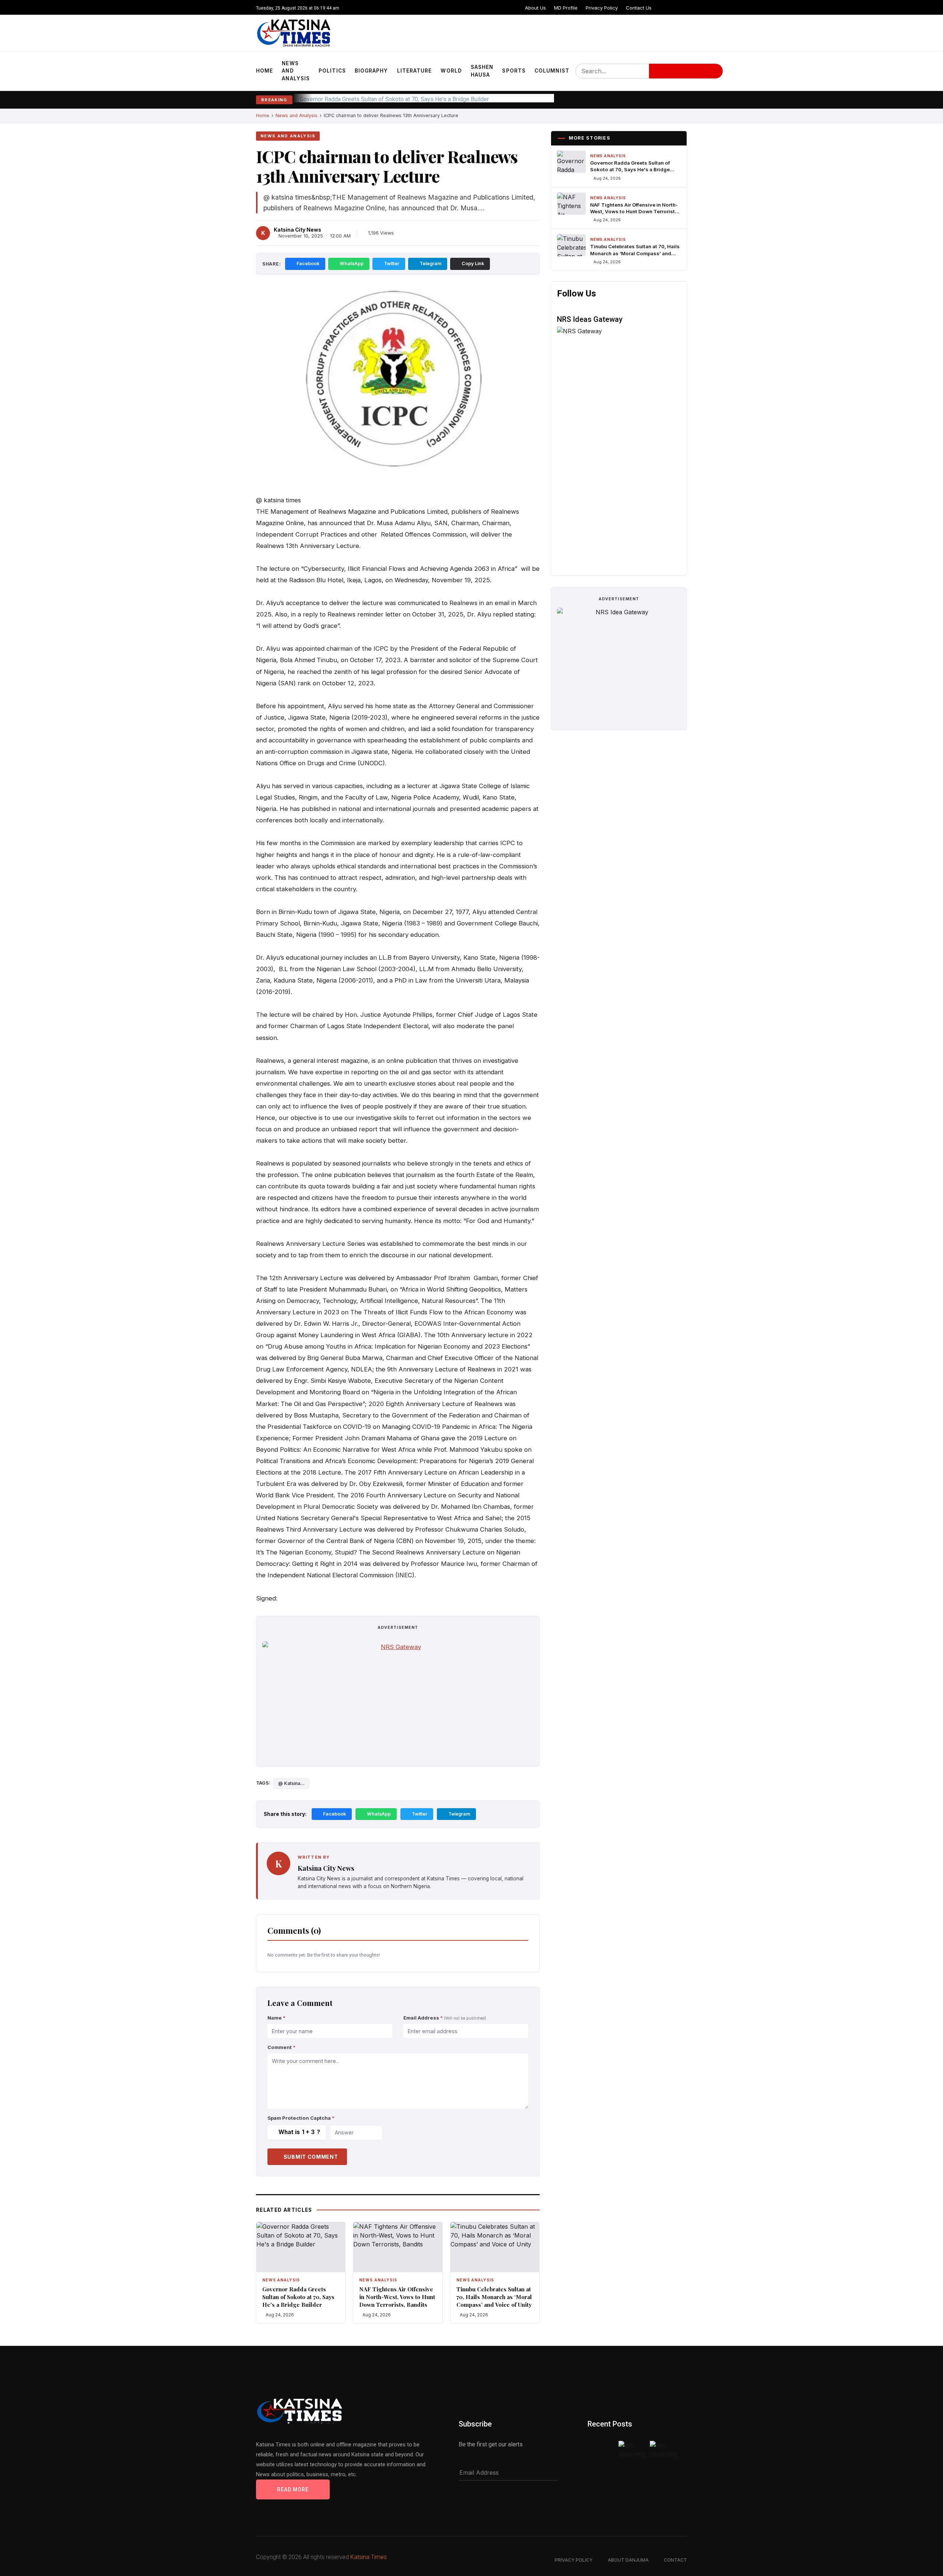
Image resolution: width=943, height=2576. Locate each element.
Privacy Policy (602, 8)
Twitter (392, 263)
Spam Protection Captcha (301, 2118)
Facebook (308, 263)
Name (276, 2018)
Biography (371, 71)
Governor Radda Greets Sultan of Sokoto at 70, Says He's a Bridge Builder (298, 2297)
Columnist (552, 71)
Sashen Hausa (482, 71)
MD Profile (566, 8)
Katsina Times (369, 2557)
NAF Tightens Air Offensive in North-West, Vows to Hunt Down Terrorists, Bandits (405, 99)
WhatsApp (352, 263)
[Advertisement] (398, 1709)
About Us (535, 8)
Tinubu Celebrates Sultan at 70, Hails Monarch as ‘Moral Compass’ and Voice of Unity (494, 2297)
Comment (281, 2047)
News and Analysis (296, 71)
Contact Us (639, 8)
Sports (514, 71)
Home (264, 71)
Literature (415, 71)
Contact (675, 2560)
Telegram (430, 263)
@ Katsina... (291, 1783)
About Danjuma (628, 2560)
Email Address (445, 2018)
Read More (293, 2489)
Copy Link (473, 263)
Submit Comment (311, 2157)
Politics (332, 71)
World (451, 71)
